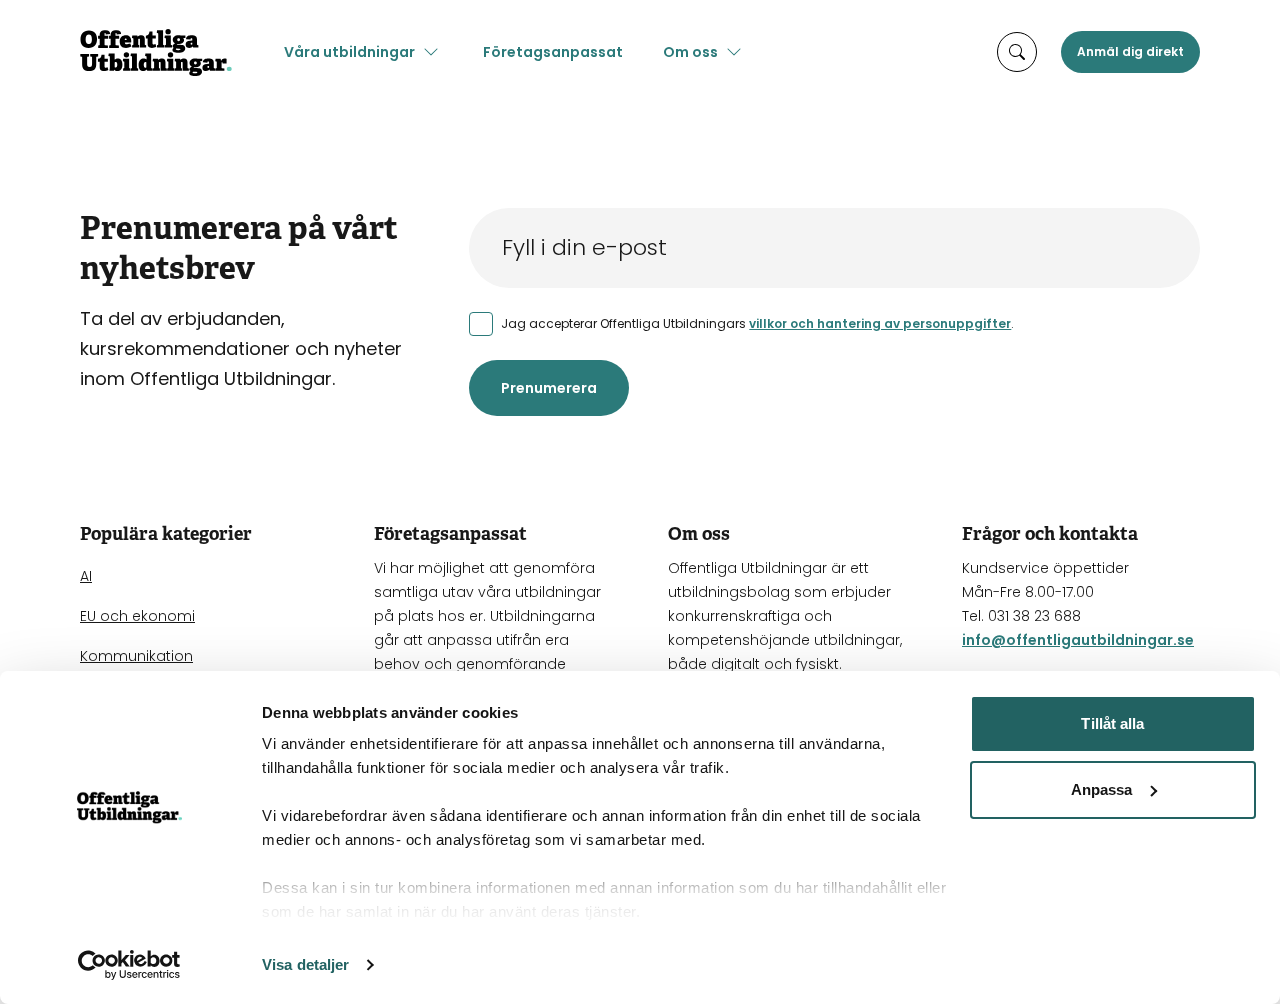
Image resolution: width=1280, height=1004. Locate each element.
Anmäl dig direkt (1130, 51)
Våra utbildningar (349, 52)
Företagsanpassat (553, 52)
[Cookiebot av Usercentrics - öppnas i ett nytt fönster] (129, 965)
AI (86, 576)
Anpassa (1102, 789)
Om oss (690, 52)
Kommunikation (136, 656)
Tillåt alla (1112, 723)
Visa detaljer (305, 964)
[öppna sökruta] (1017, 52)
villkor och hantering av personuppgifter (880, 323)
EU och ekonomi (137, 616)
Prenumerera (549, 388)
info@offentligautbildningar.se (1078, 640)
